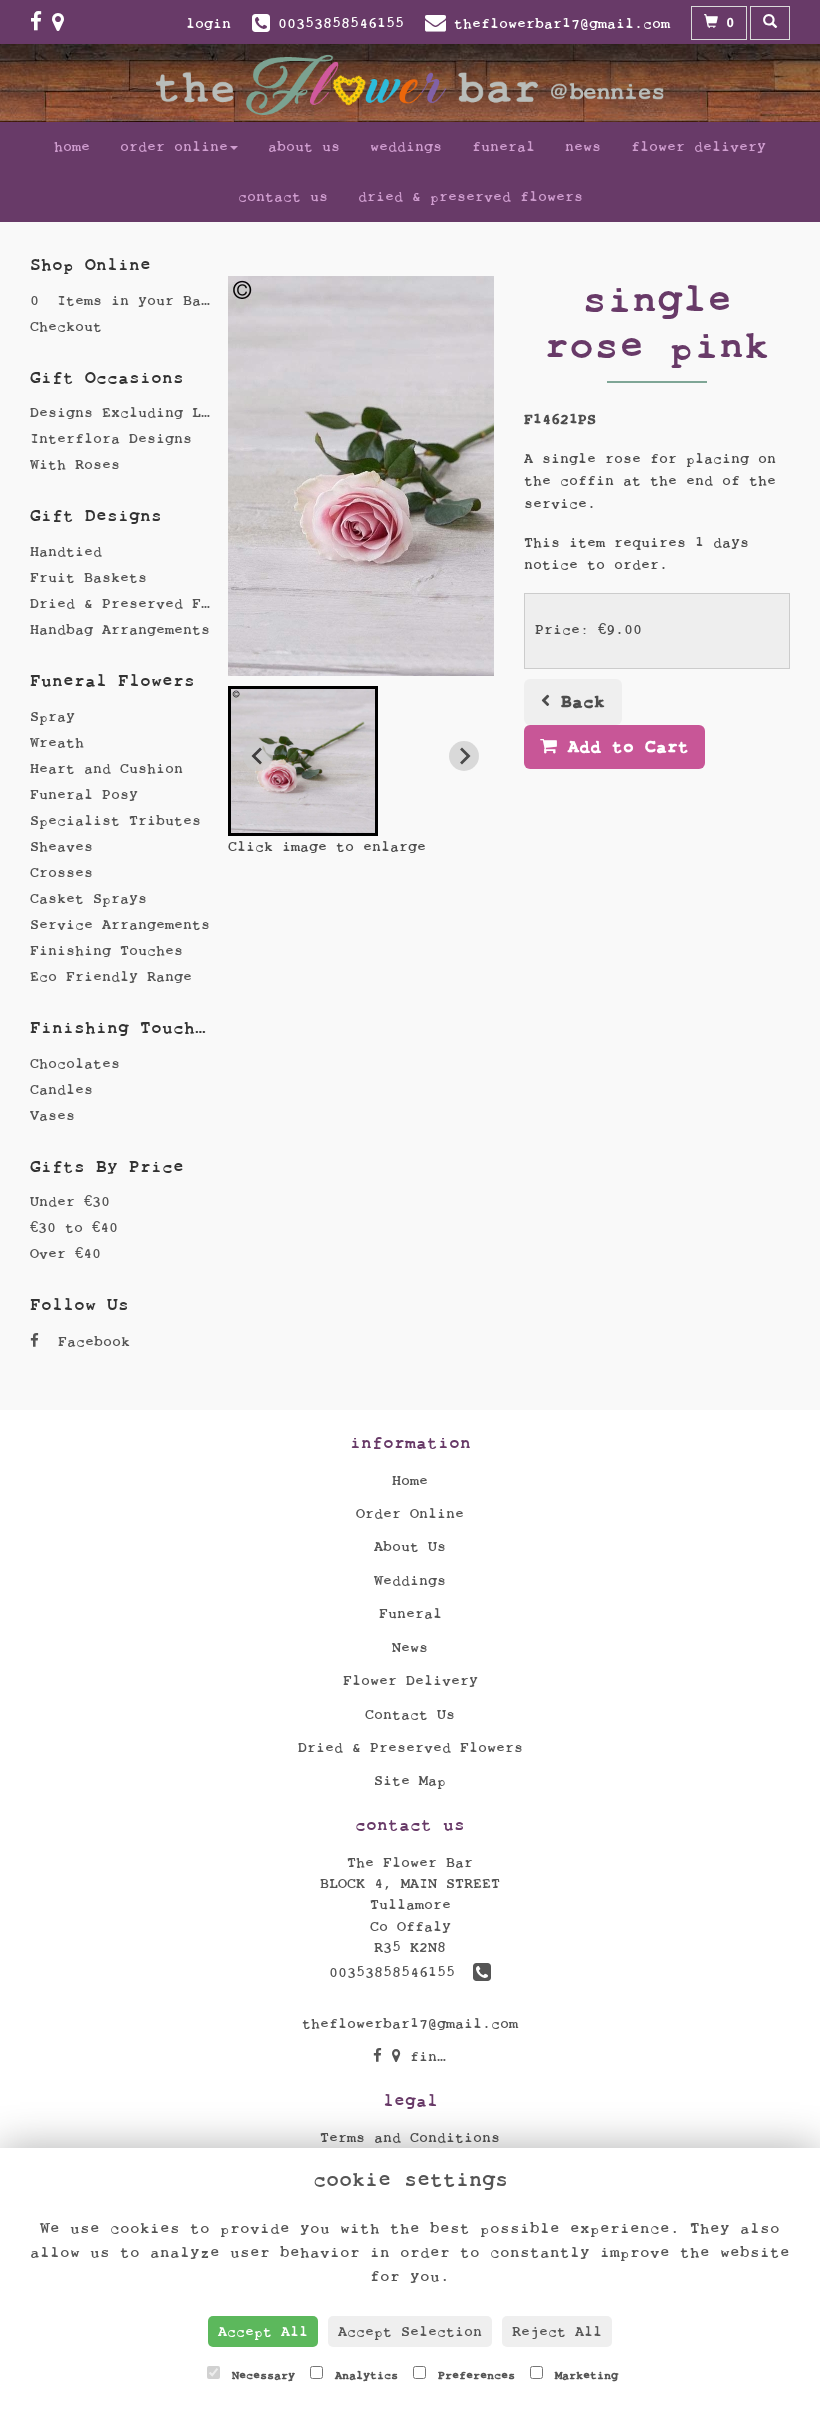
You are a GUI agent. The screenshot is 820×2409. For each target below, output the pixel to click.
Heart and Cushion (106, 768)
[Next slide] (464, 756)
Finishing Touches (106, 950)
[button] (303, 761)
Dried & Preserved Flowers (470, 196)
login (208, 23)
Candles (61, 1089)
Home (72, 146)
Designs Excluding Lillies (142, 412)
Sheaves (61, 846)
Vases (52, 1115)
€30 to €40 (74, 1227)
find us (437, 2056)
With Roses (75, 464)
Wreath (57, 742)
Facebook (89, 1341)
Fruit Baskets (88, 577)
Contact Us (283, 196)
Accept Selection (410, 2331)
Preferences (473, 2375)
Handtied (66, 551)
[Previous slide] (258, 756)
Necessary (260, 2375)
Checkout (66, 326)
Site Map (410, 1780)
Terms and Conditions (410, 2137)
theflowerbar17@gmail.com (410, 2023)
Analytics (363, 2375)
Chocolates (75, 1063)
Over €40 (65, 1253)
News (583, 146)
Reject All (557, 2331)
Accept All (263, 2331)
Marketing (583, 2375)
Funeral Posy (84, 794)
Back (577, 701)
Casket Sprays (88, 898)
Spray (52, 716)
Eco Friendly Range (111, 976)
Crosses (61, 872)
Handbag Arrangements (120, 629)
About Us (304, 146)
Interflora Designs (111, 438)
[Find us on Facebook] (41, 22)
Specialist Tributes (115, 820)
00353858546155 (401, 1972)
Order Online (174, 146)
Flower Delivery (698, 146)
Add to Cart (623, 746)
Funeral (503, 146)
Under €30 (70, 1201)
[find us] (63, 22)
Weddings (406, 146)
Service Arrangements (120, 924)
